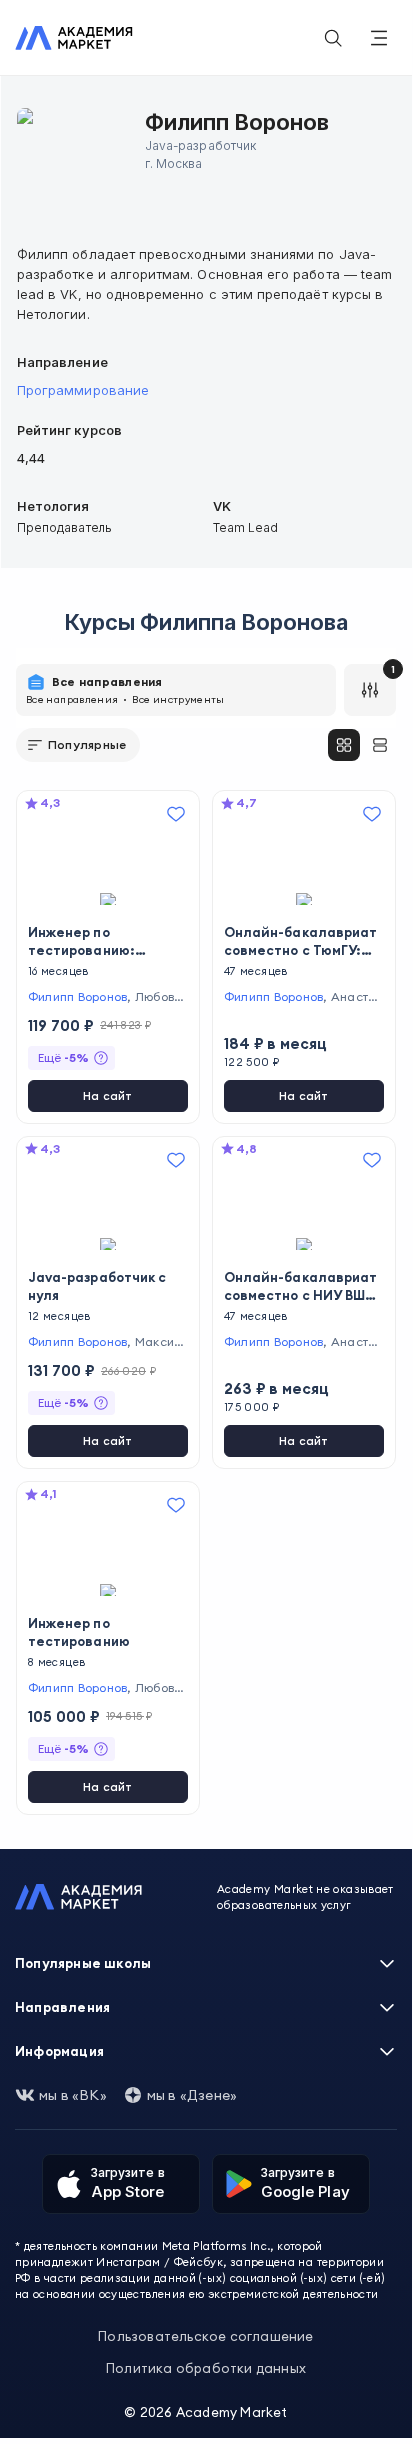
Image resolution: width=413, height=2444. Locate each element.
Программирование (83, 390)
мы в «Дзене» (192, 2095)
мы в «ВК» (73, 2095)
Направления (62, 2007)
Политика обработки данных (206, 2368)
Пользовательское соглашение (205, 2336)
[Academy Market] (74, 38)
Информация (59, 2051)
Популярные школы (83, 1963)
